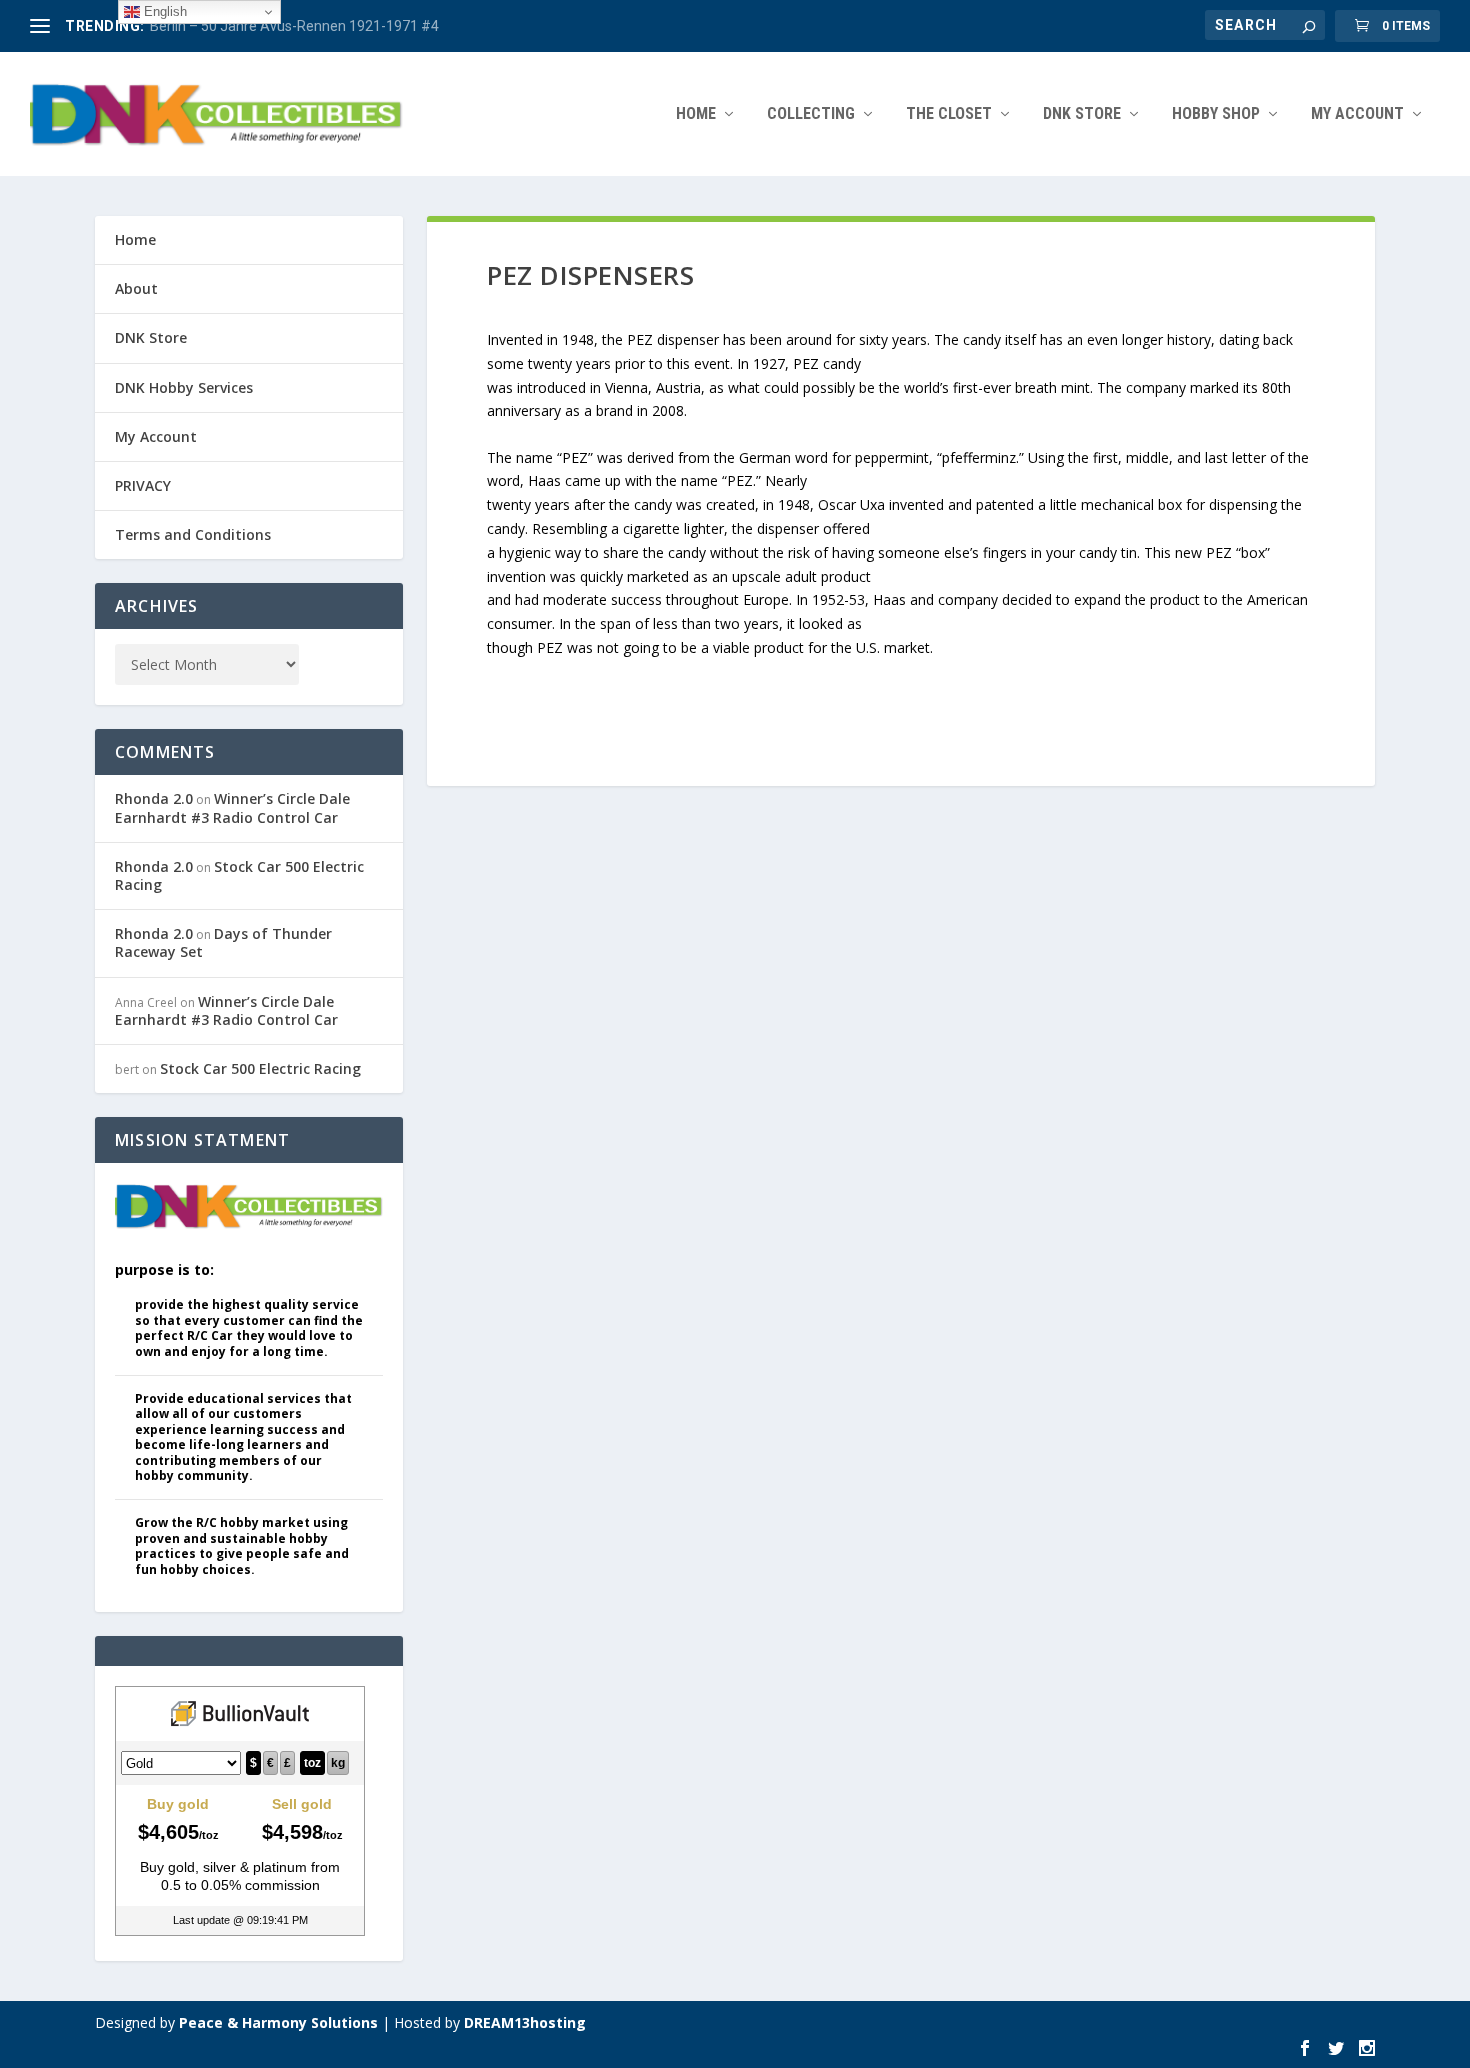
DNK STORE (1082, 114)
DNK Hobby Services (184, 387)
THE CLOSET (949, 114)
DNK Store (151, 337)
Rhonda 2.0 (154, 798)
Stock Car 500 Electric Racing (239, 875)
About (136, 288)
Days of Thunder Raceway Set (223, 942)
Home (696, 114)
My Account (1357, 114)
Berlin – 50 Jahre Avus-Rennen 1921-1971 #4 (294, 26)
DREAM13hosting (525, 2022)
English (163, 11)
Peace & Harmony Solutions (278, 2022)
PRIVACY (143, 485)
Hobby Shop (1216, 114)
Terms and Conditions (193, 534)
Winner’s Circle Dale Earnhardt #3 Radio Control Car (232, 807)
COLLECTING (811, 114)
